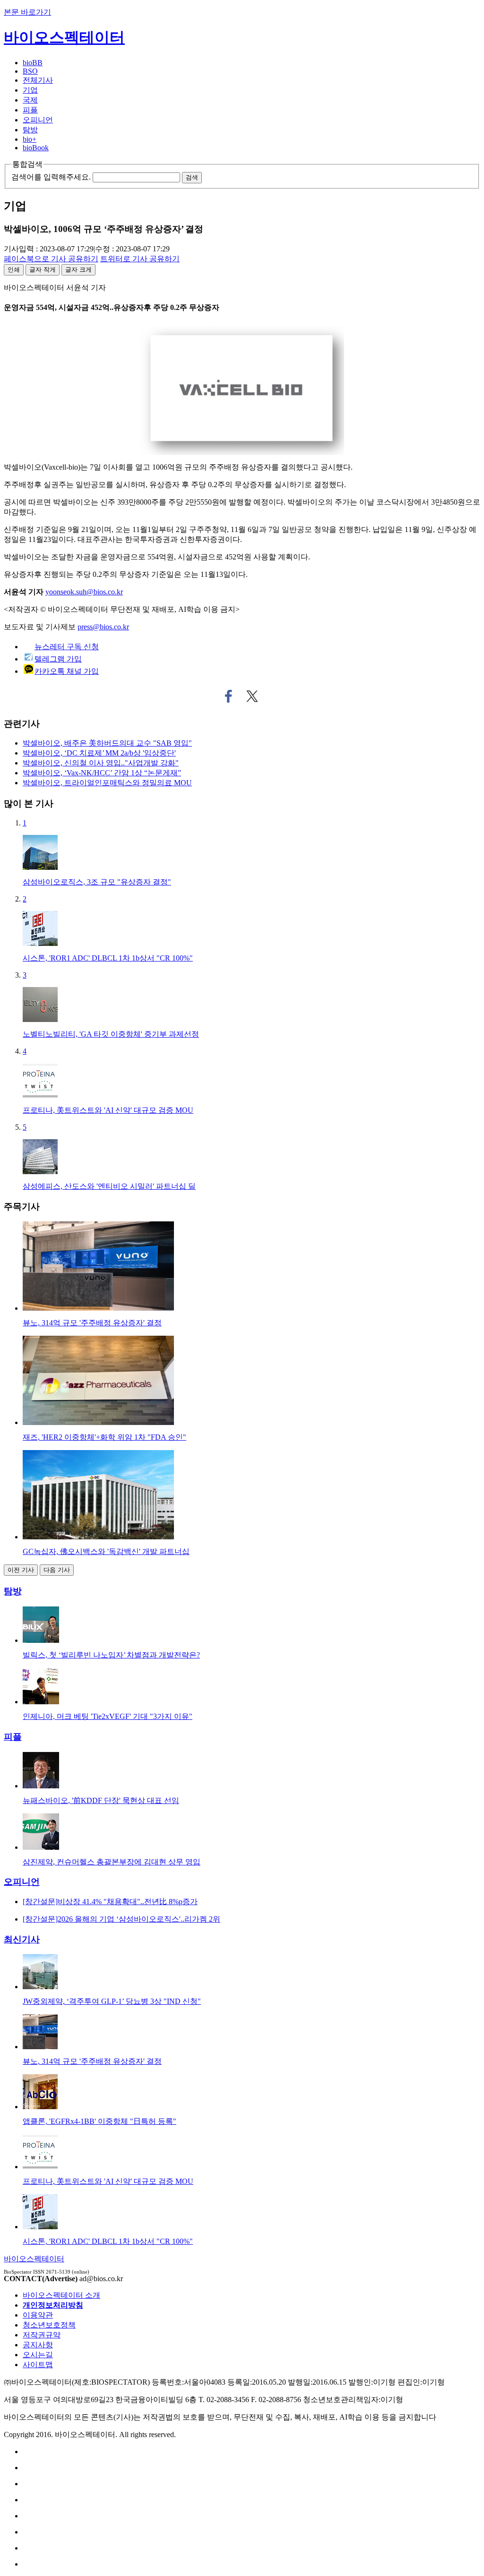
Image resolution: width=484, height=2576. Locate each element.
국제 (30, 100)
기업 (30, 90)
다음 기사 (57, 1570)
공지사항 (38, 2345)
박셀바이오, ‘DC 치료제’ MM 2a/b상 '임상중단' (99, 753)
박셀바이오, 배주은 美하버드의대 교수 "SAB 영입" (107, 743)
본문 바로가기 (27, 12)
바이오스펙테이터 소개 (61, 2295)
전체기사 (38, 80)
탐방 (30, 130)
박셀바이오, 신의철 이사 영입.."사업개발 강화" (101, 763)
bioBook (36, 148)
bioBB (33, 63)
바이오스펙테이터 (64, 37)
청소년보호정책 (49, 2325)
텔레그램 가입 (58, 659)
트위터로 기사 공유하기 (252, 696)
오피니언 (38, 120)
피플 (30, 110)
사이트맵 (38, 2365)
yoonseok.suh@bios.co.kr (84, 592)
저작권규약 (42, 2335)
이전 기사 (21, 1570)
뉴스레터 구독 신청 (67, 647)
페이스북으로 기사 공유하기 (229, 696)
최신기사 (22, 1939)
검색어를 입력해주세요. (51, 177)
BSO (30, 71)
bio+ (30, 139)
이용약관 (38, 2315)
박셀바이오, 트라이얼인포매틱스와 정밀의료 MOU (107, 783)
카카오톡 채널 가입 (67, 671)
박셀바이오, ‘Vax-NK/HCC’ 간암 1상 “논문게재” (102, 773)
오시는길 (38, 2355)
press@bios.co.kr (103, 627)
